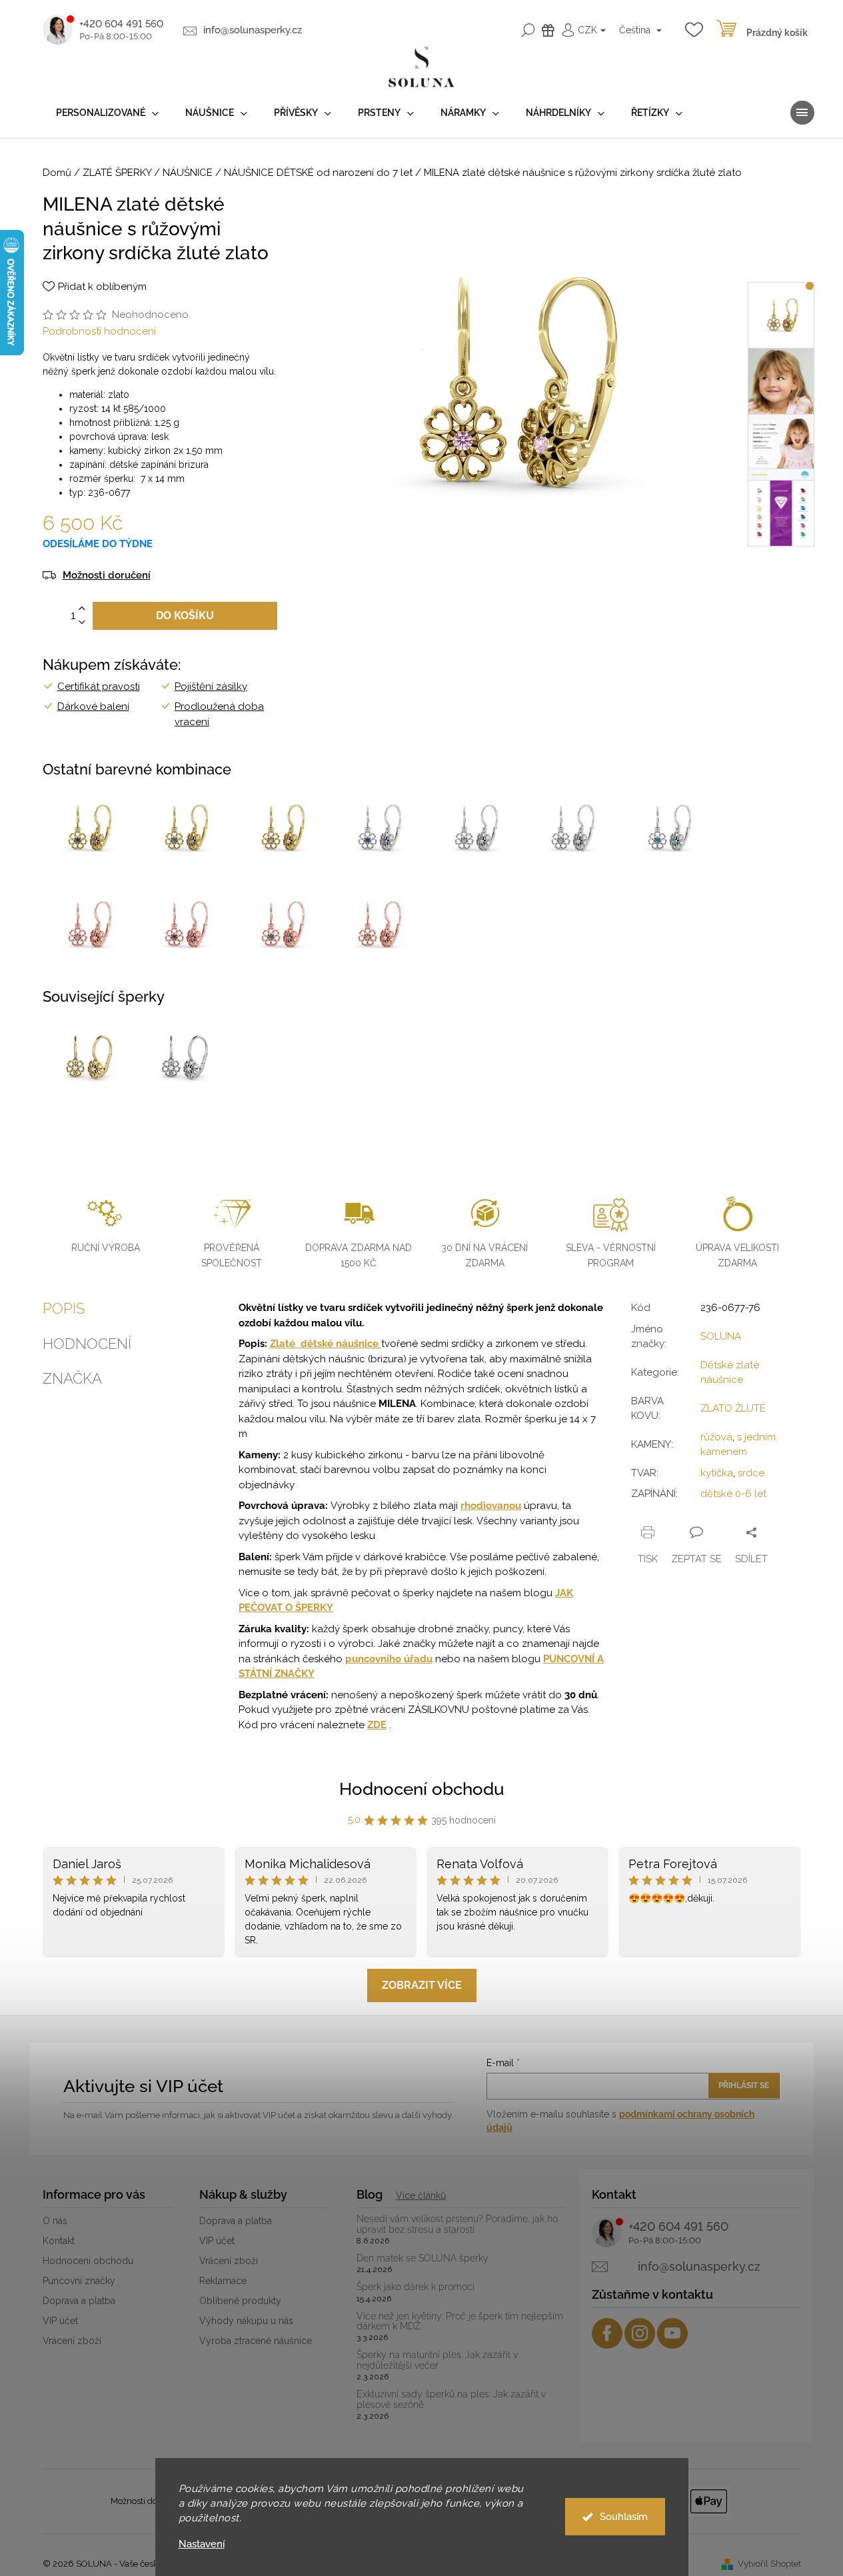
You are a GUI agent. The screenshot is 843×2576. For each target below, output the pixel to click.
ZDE (377, 1725)
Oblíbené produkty (240, 2301)
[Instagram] (640, 2333)
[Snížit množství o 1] (82, 623)
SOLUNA (721, 1336)
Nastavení (202, 2544)
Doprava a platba (79, 2301)
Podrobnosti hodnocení (99, 331)
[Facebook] (607, 2333)
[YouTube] (672, 2333)
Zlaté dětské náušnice (326, 1344)
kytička (717, 1473)
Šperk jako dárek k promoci (416, 2287)
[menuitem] (107, 113)
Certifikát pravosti (99, 686)
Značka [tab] (72, 1378)
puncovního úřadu (389, 1659)
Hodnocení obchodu (422, 1789)
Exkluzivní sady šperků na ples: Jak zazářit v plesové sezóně (451, 2399)
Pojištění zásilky (211, 686)
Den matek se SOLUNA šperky (422, 2258)
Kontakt (59, 2241)
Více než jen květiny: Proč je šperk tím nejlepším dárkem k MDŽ (460, 2321)
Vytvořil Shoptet (769, 2564)
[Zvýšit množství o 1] (82, 609)
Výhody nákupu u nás (246, 2321)
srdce (751, 1473)
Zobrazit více (422, 1985)
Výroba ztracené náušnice (256, 2341)
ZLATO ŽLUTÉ (733, 1408)
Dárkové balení (93, 706)
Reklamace (223, 2281)
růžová (716, 1437)
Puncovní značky (79, 2281)
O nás (55, 2221)
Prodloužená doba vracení (219, 714)
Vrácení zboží (72, 2341)
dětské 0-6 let (733, 1494)
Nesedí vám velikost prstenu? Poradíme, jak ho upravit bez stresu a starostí (457, 2224)
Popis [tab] (64, 1308)
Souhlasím (624, 2517)
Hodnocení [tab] (87, 1344)
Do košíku (185, 616)
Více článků (421, 2195)
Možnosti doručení (107, 576)
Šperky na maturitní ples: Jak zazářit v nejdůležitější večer (437, 2360)
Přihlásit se (744, 2085)
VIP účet (60, 2321)
